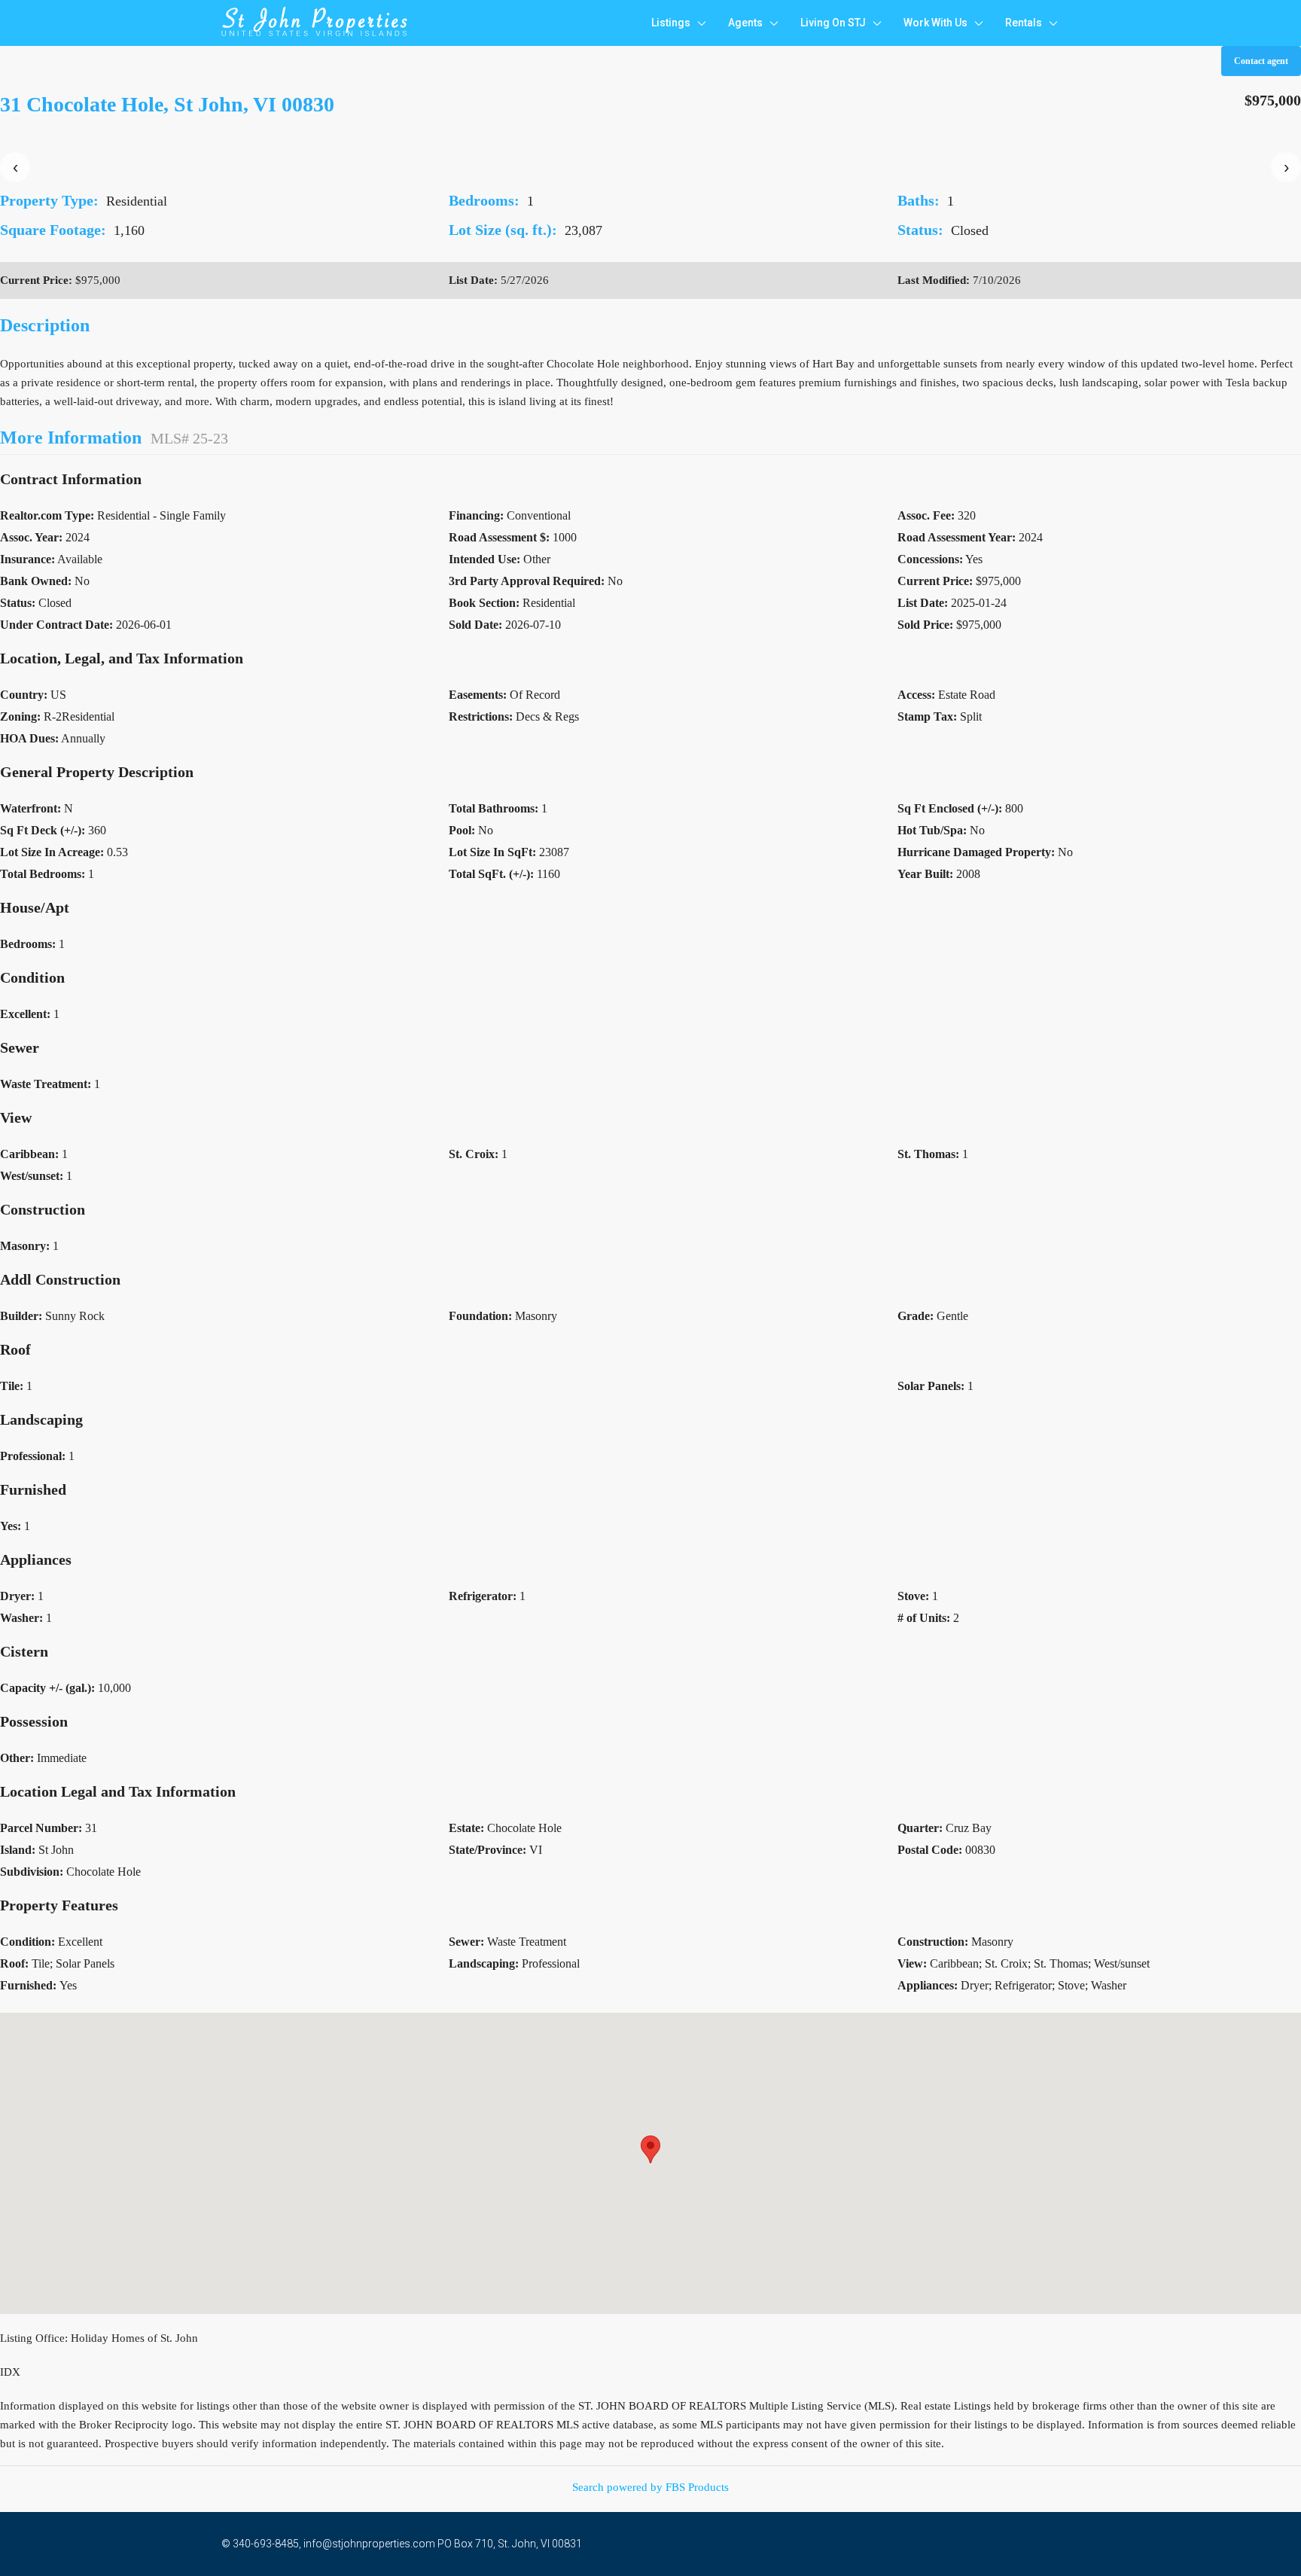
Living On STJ (833, 23)
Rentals (1024, 23)
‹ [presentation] (15, 167)
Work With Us (935, 23)
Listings (671, 23)
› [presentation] (1286, 167)
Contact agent (1261, 61)
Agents (745, 23)
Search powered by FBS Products (650, 2487)
